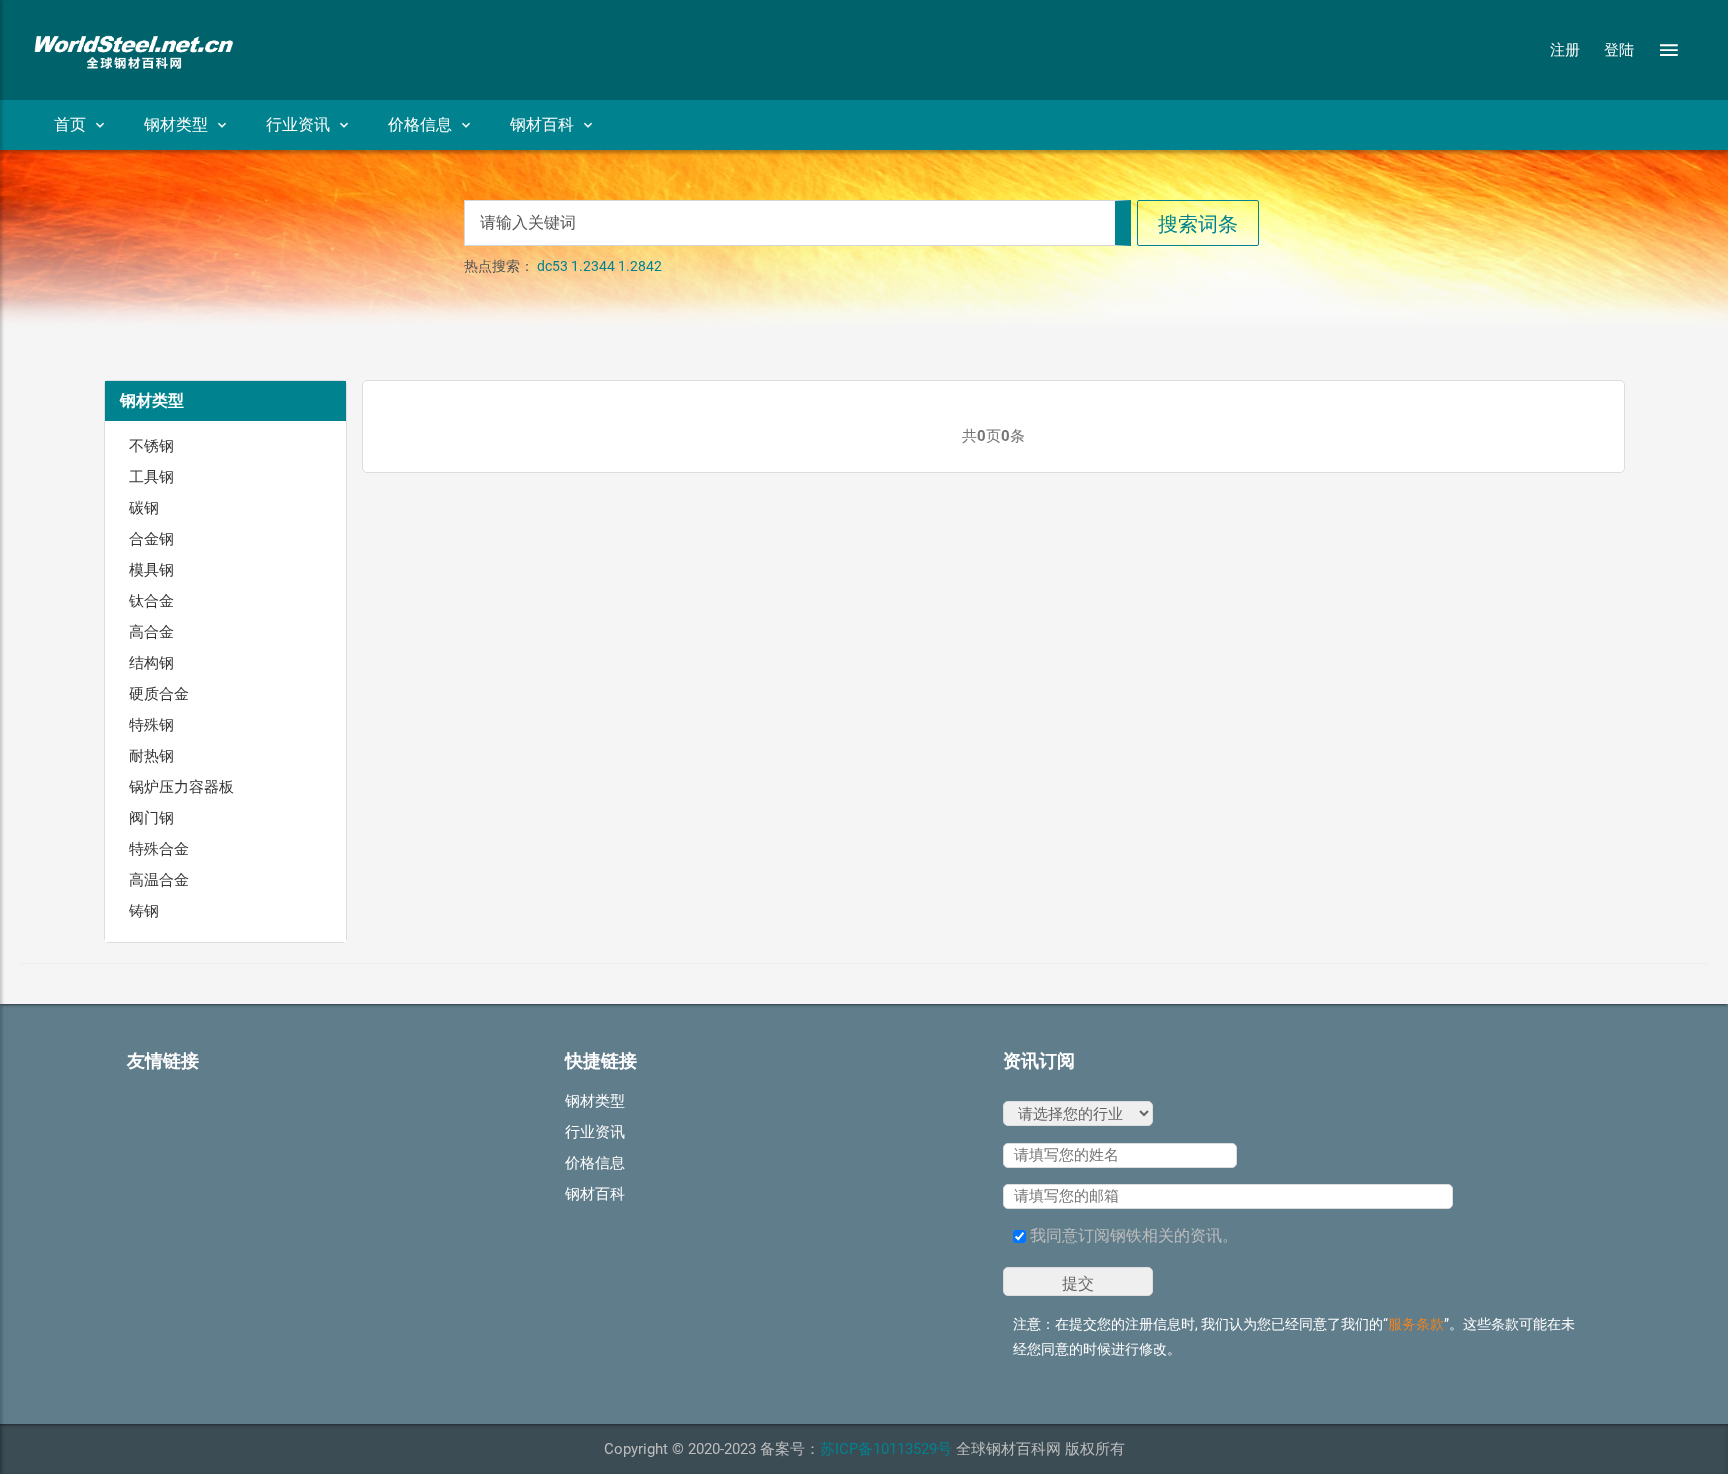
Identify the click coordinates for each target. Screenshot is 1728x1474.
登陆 (1619, 50)
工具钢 (151, 477)
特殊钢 (151, 725)
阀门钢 (151, 818)
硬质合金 (159, 694)
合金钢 (151, 539)
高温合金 (159, 880)
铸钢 (144, 911)
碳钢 (144, 508)
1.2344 (593, 266)
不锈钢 (151, 446)
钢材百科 (542, 124)
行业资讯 (298, 124)
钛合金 (151, 601)
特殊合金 (159, 849)
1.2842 (640, 266)
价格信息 (420, 124)
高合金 (151, 632)
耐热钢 (151, 756)
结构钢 (151, 663)
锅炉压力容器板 (181, 787)
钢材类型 (176, 124)
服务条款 (1416, 1324)
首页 (70, 124)
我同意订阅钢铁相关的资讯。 (1132, 1235)
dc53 (552, 266)
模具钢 (151, 570)
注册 (1565, 50)
